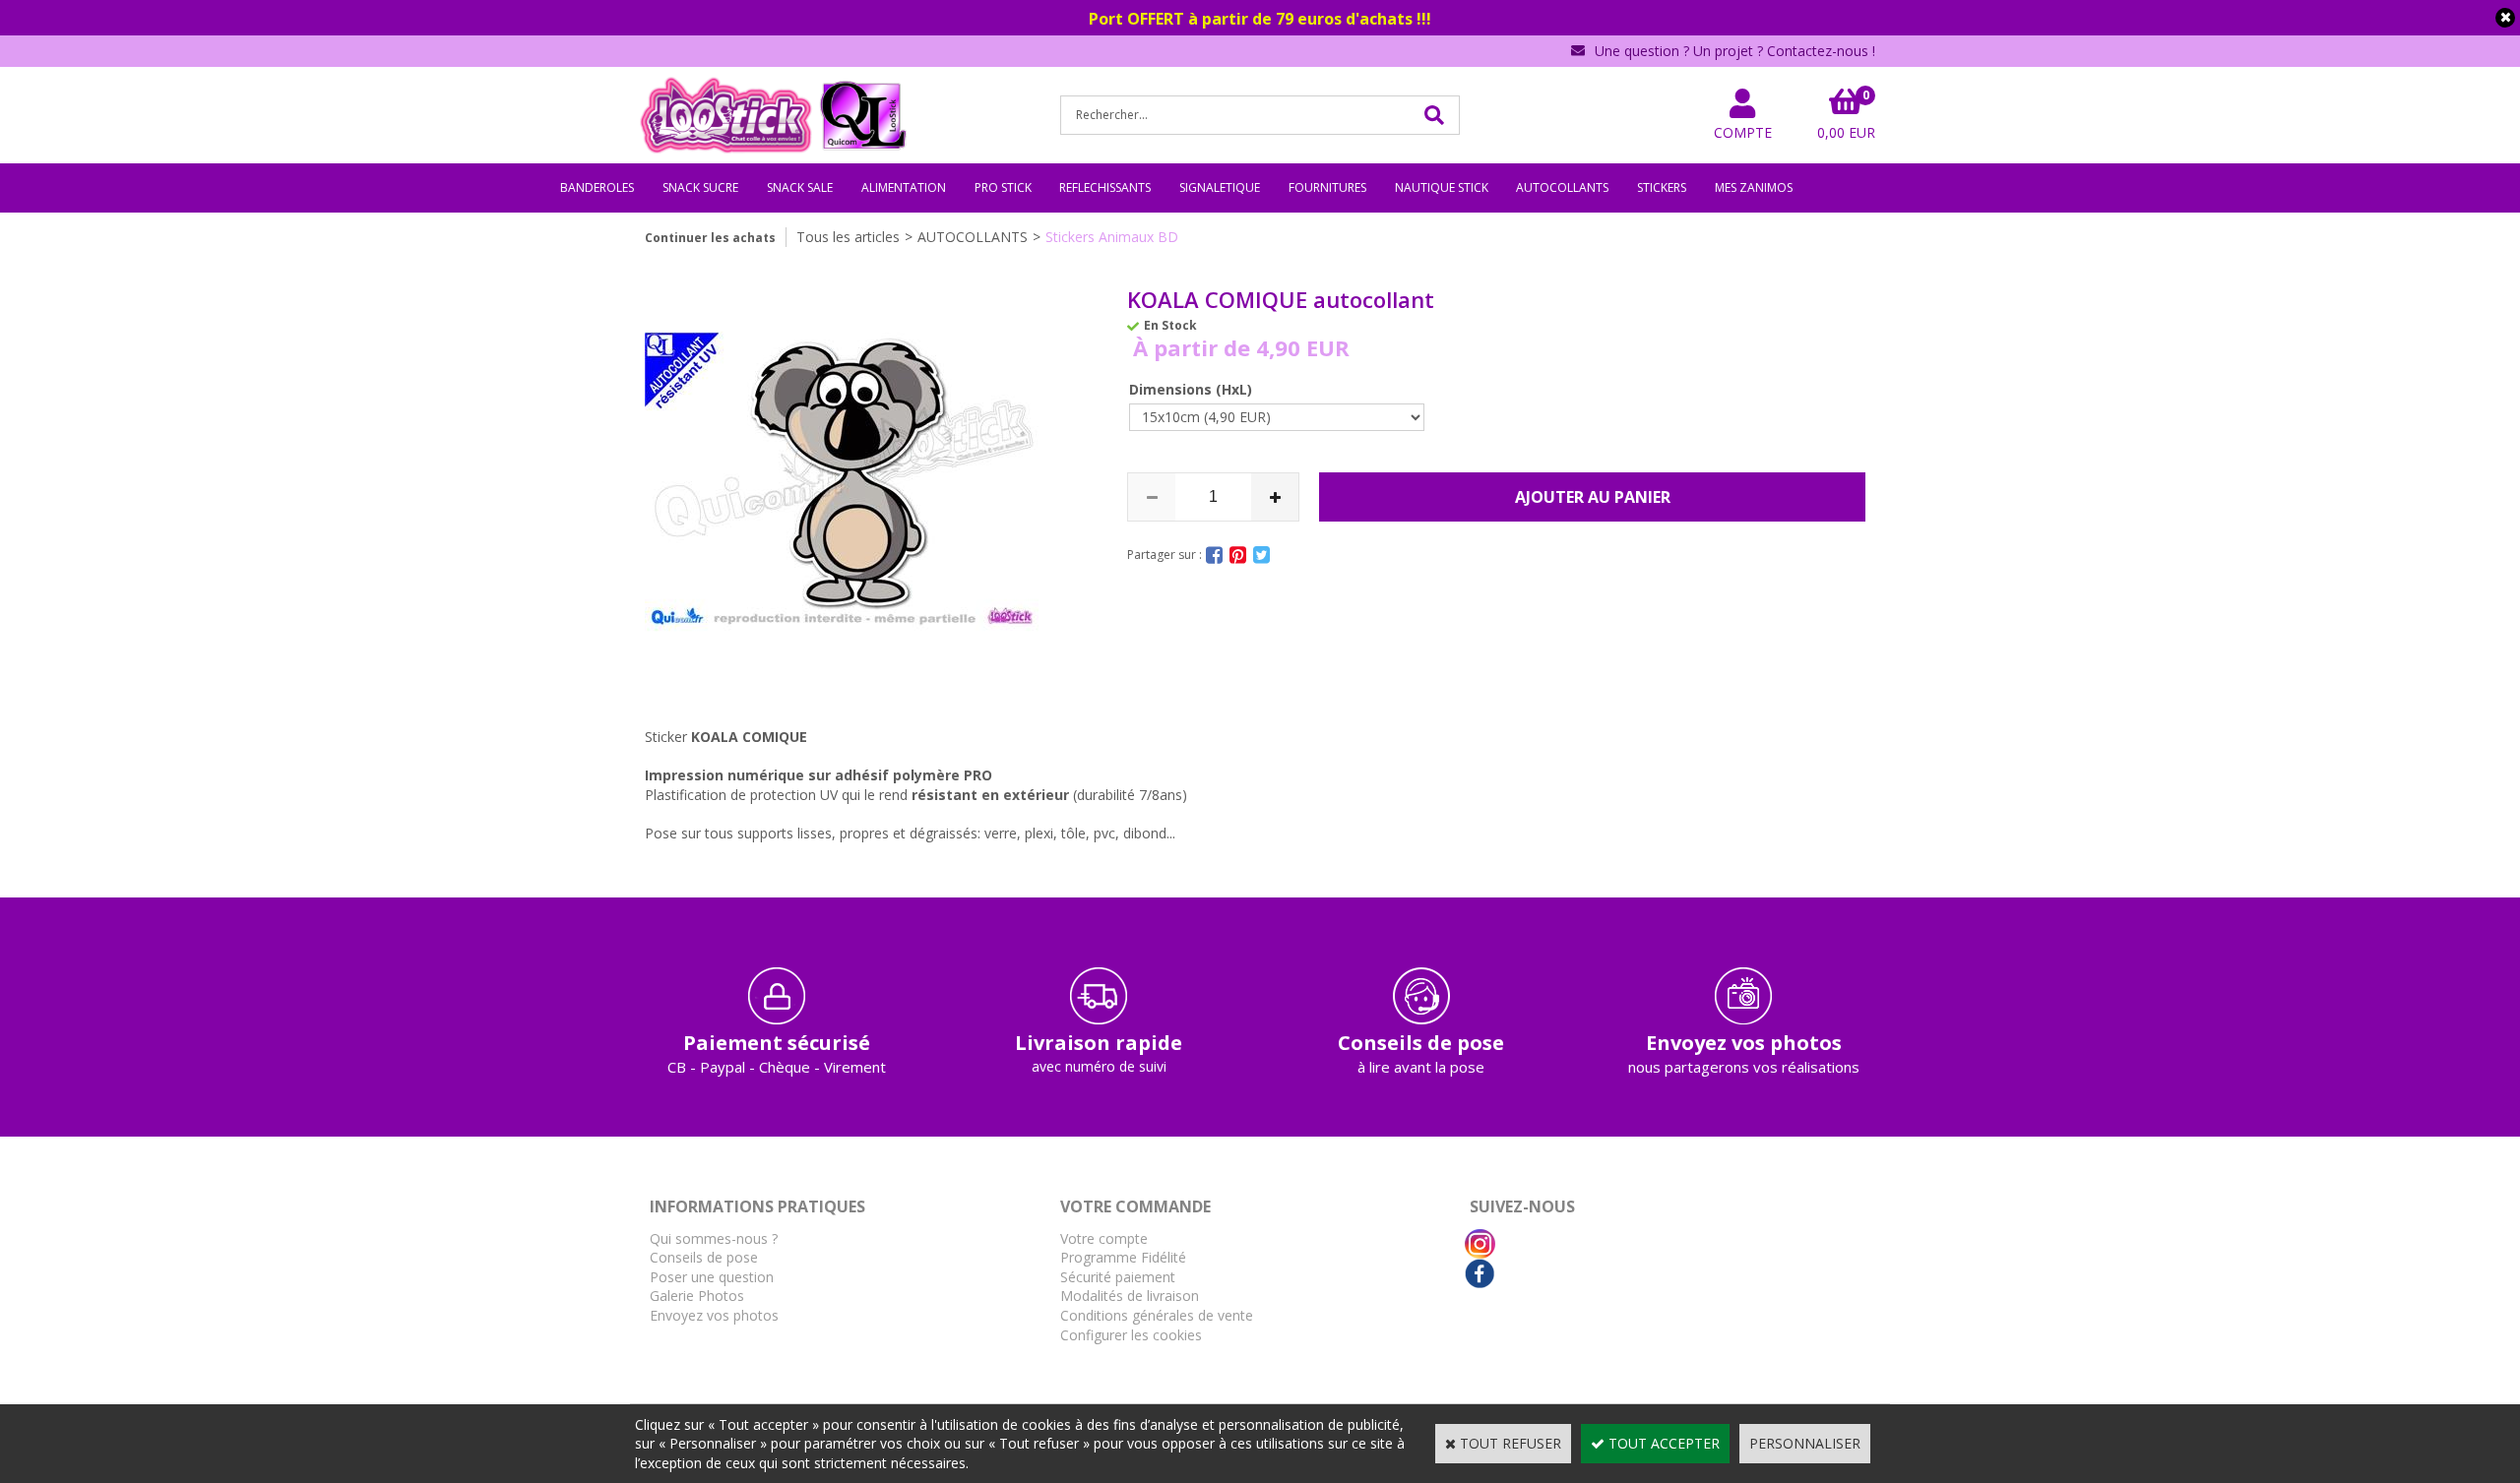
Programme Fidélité (1123, 1257)
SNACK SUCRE (700, 187)
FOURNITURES (1327, 187)
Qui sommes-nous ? (714, 1238)
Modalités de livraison (1130, 1296)
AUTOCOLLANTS (1562, 187)
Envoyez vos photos (714, 1315)
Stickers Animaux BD (1112, 237)
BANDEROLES (597, 187)
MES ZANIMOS (1754, 187)
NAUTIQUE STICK (1442, 187)
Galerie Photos (697, 1296)
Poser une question (712, 1277)
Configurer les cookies (1131, 1335)
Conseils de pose (704, 1257)
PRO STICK (1003, 187)
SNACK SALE (800, 187)
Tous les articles (848, 237)
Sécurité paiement (1118, 1277)
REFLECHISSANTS (1105, 187)
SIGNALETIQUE (1220, 187)
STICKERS (1662, 187)
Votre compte (1104, 1238)
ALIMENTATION (904, 187)
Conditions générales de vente (1157, 1315)
